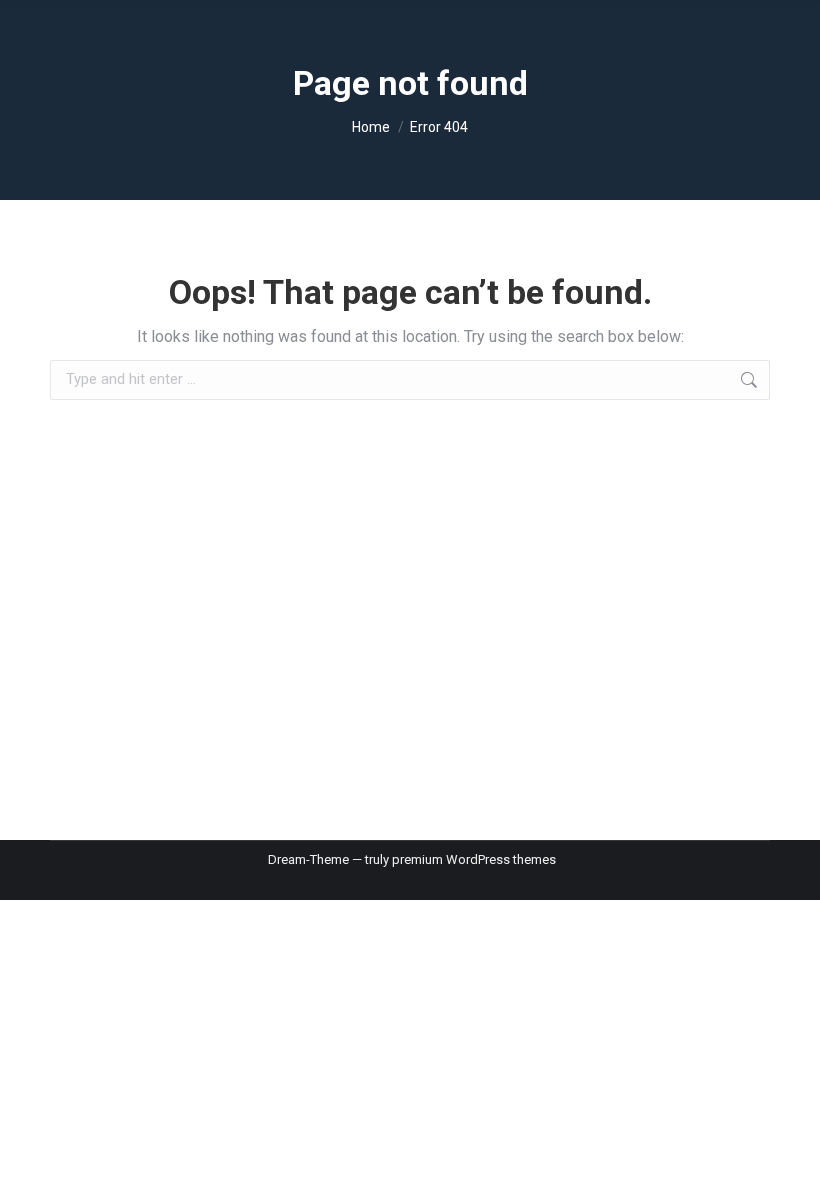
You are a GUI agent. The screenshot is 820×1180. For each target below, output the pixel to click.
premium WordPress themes (474, 859)
